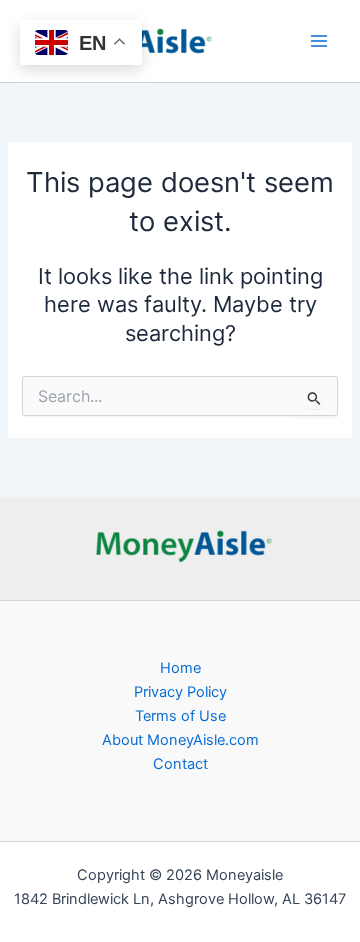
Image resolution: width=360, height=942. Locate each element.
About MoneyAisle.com (180, 740)
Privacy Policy (180, 692)
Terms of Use (180, 716)
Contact (180, 764)
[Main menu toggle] (319, 41)
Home (180, 668)
